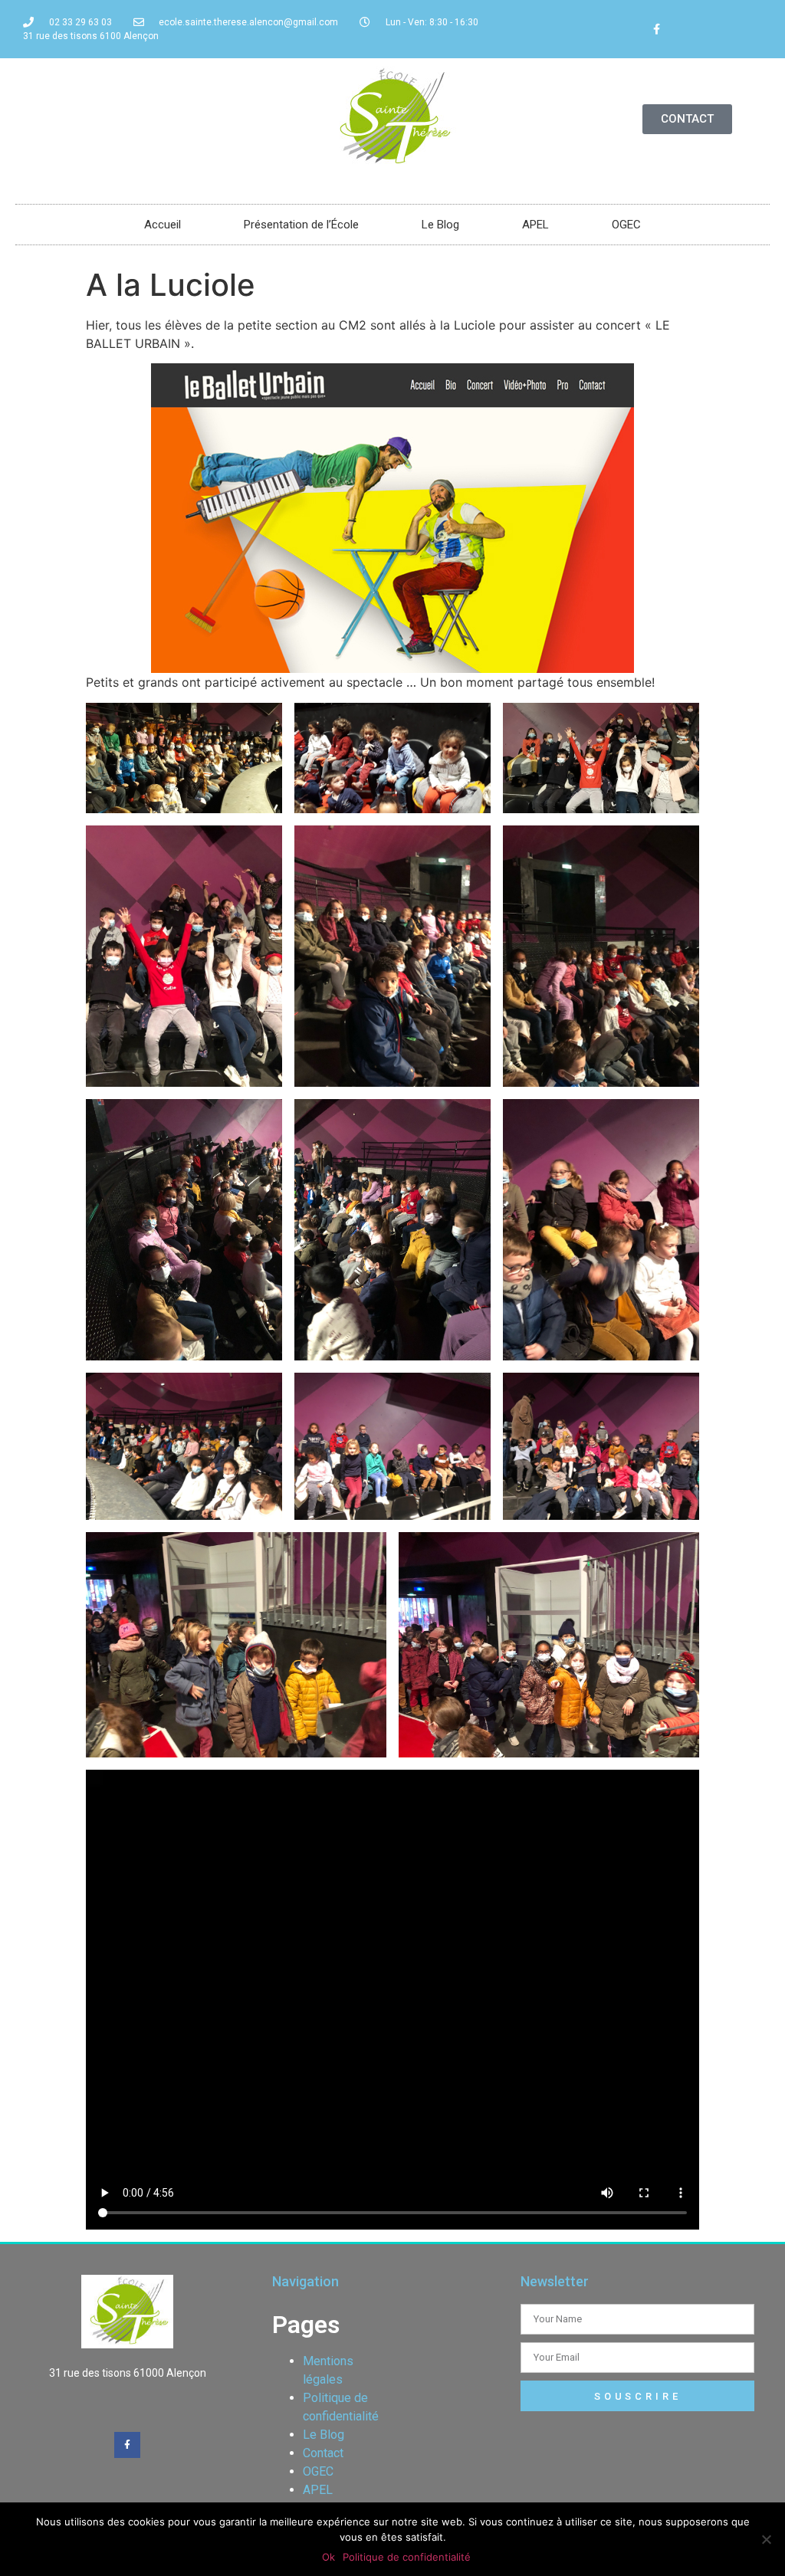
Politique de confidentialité (407, 2557)
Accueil (163, 225)
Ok (328, 2557)
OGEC (626, 225)
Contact (323, 2453)
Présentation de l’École (301, 225)
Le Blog (440, 225)
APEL (535, 225)
